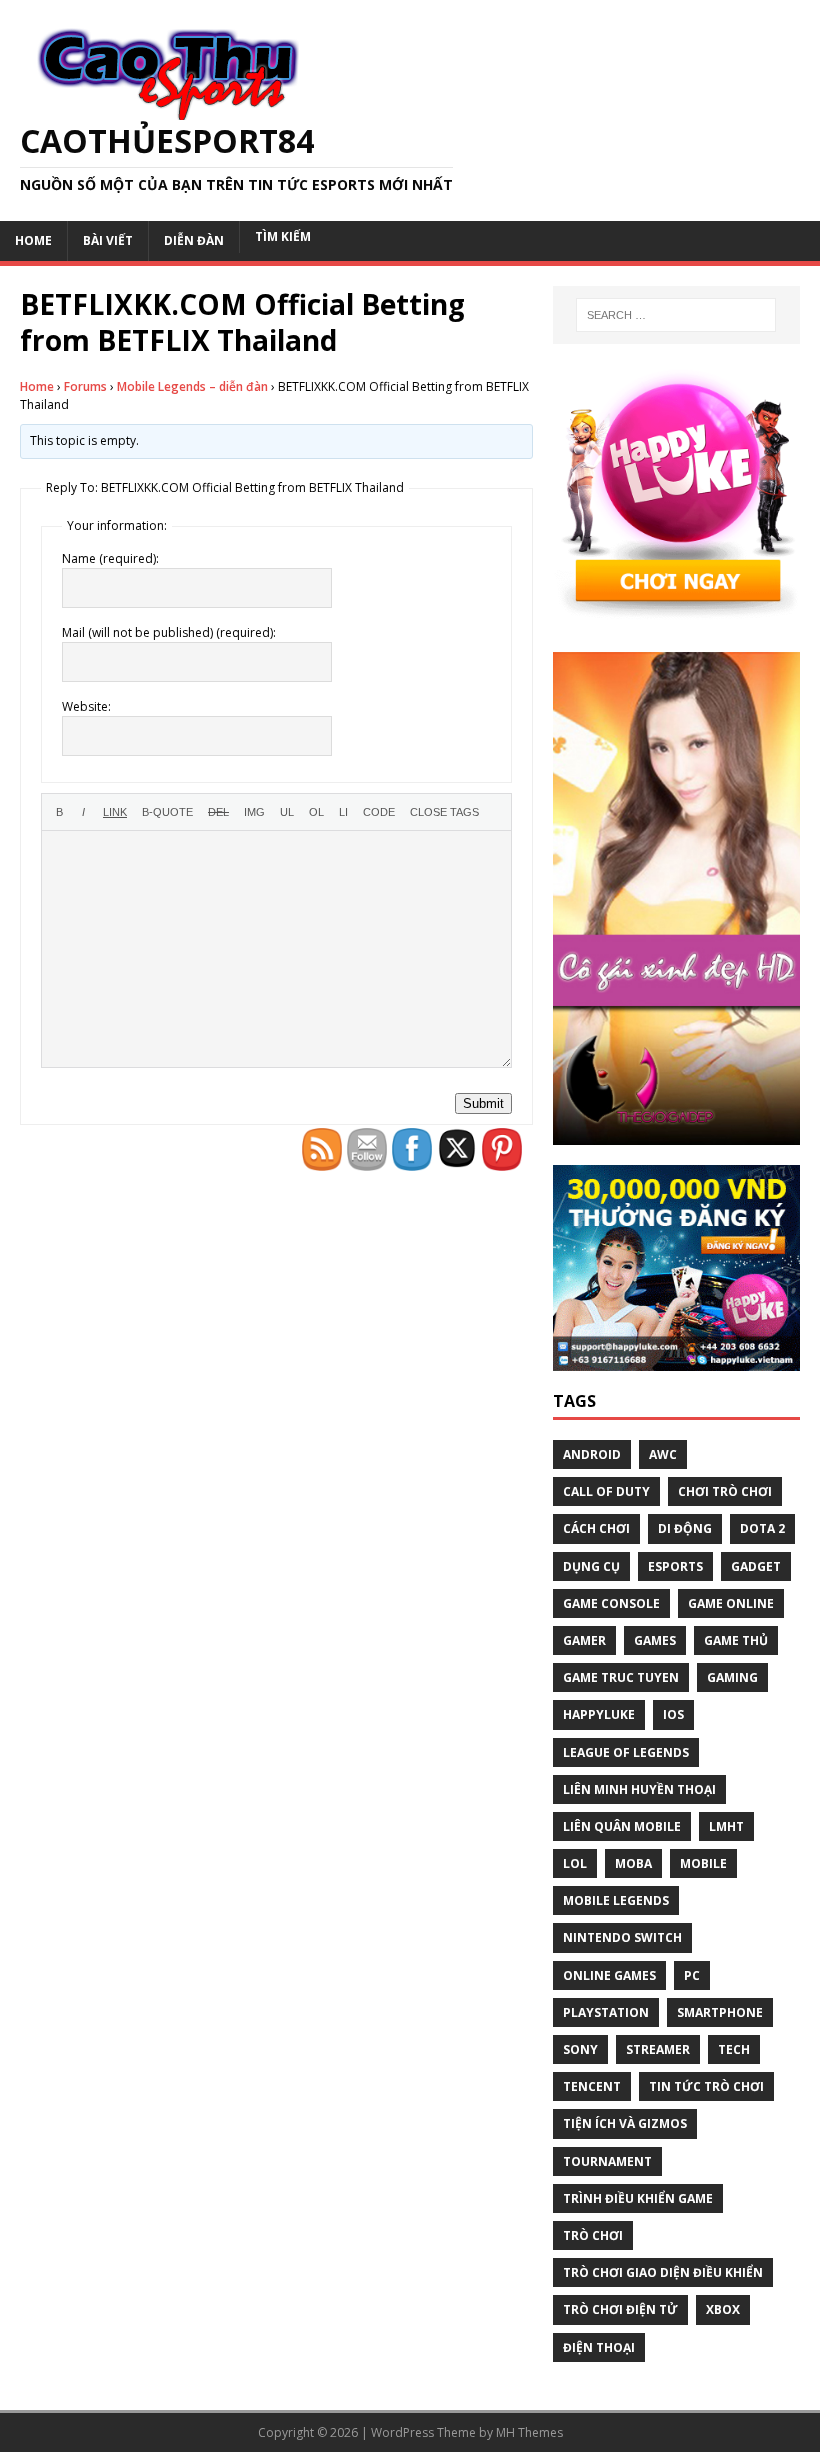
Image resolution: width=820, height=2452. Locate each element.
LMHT (726, 1826)
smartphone (720, 2012)
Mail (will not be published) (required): (169, 632)
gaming (732, 1677)
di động (685, 1528)
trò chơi (593, 2235)
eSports (675, 1566)
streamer (658, 2049)
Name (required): (110, 558)
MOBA (633, 1863)
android (592, 1454)
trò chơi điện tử (620, 2309)
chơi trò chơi (725, 1491)
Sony (580, 2049)
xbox (723, 2309)
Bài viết (108, 240)
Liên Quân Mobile (622, 1826)
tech (734, 2049)
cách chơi (596, 1528)
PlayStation (606, 2012)
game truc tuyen (621, 1677)
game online (731, 1603)
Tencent (592, 2086)
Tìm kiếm (283, 236)
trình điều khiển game (638, 2198)
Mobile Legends (616, 1900)
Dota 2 (762, 1528)
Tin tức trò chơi (706, 2086)
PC (692, 1975)
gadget (756, 1566)
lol (575, 1863)
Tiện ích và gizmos (625, 2123)
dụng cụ (591, 1566)
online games (609, 1975)
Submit (483, 1103)
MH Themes (529, 2432)
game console (611, 1603)
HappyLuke (599, 1714)
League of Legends (626, 1752)
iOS (673, 1714)
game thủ (736, 1640)
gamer (584, 1640)
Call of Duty (606, 1491)
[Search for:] (676, 315)
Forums (85, 386)
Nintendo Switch (622, 1937)
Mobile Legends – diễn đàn (192, 386)
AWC (663, 1454)
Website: (86, 706)
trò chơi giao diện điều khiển (663, 2272)
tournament (607, 2161)
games (655, 1640)
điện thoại (599, 2347)
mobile (703, 1863)
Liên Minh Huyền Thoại (639, 1789)
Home (33, 240)
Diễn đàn (194, 240)
